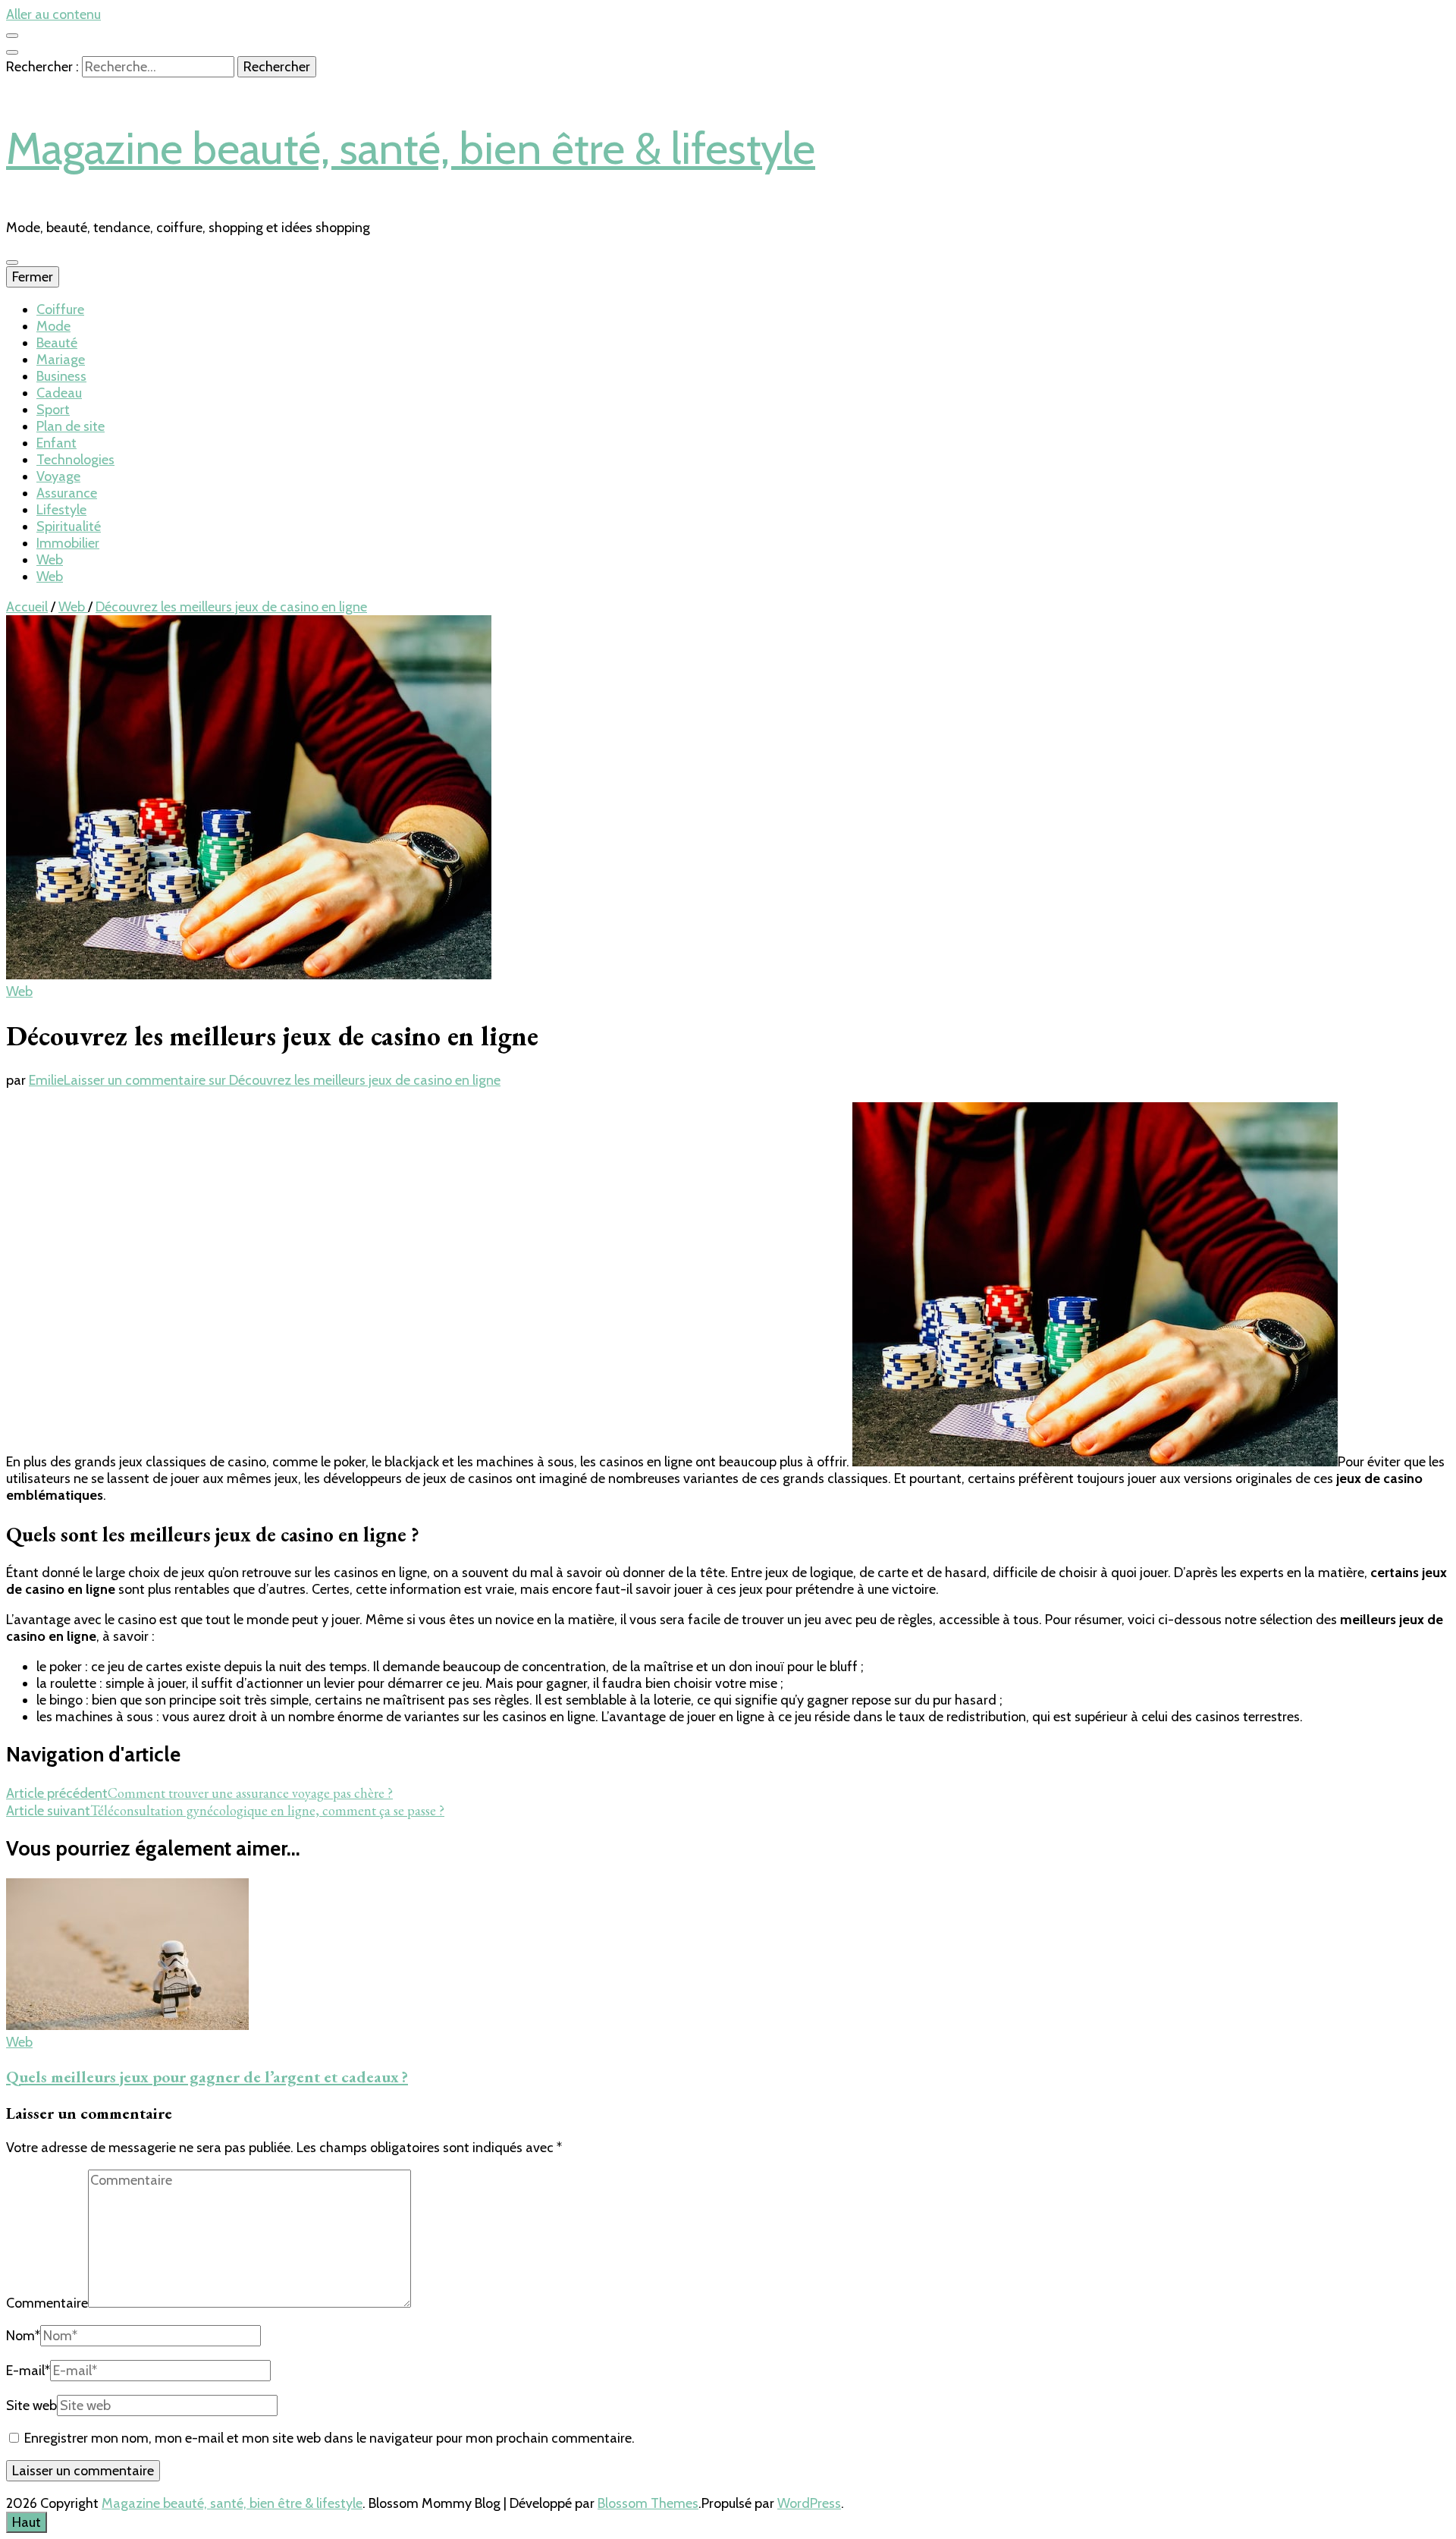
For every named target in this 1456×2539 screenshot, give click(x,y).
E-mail (28, 2371)
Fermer (33, 277)
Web (50, 560)
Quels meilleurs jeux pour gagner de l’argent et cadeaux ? (207, 2077)
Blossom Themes (648, 2503)
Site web (31, 2405)
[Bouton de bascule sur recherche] (12, 52)
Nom (23, 2336)
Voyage (58, 476)
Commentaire (47, 2303)
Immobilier (68, 543)
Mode (53, 326)
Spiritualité (69, 526)
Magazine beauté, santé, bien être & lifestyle (411, 148)
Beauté (57, 343)
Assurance (67, 493)
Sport (53, 410)
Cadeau (59, 393)
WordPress (809, 2503)
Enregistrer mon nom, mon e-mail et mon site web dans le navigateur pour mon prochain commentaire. (329, 2438)
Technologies (75, 460)
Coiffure (60, 310)
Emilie (46, 1080)
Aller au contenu (53, 14)
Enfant (56, 443)
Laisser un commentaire (282, 1080)
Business (61, 376)
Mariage (61, 360)
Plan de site (71, 426)
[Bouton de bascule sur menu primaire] (12, 262)
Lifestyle (61, 510)
